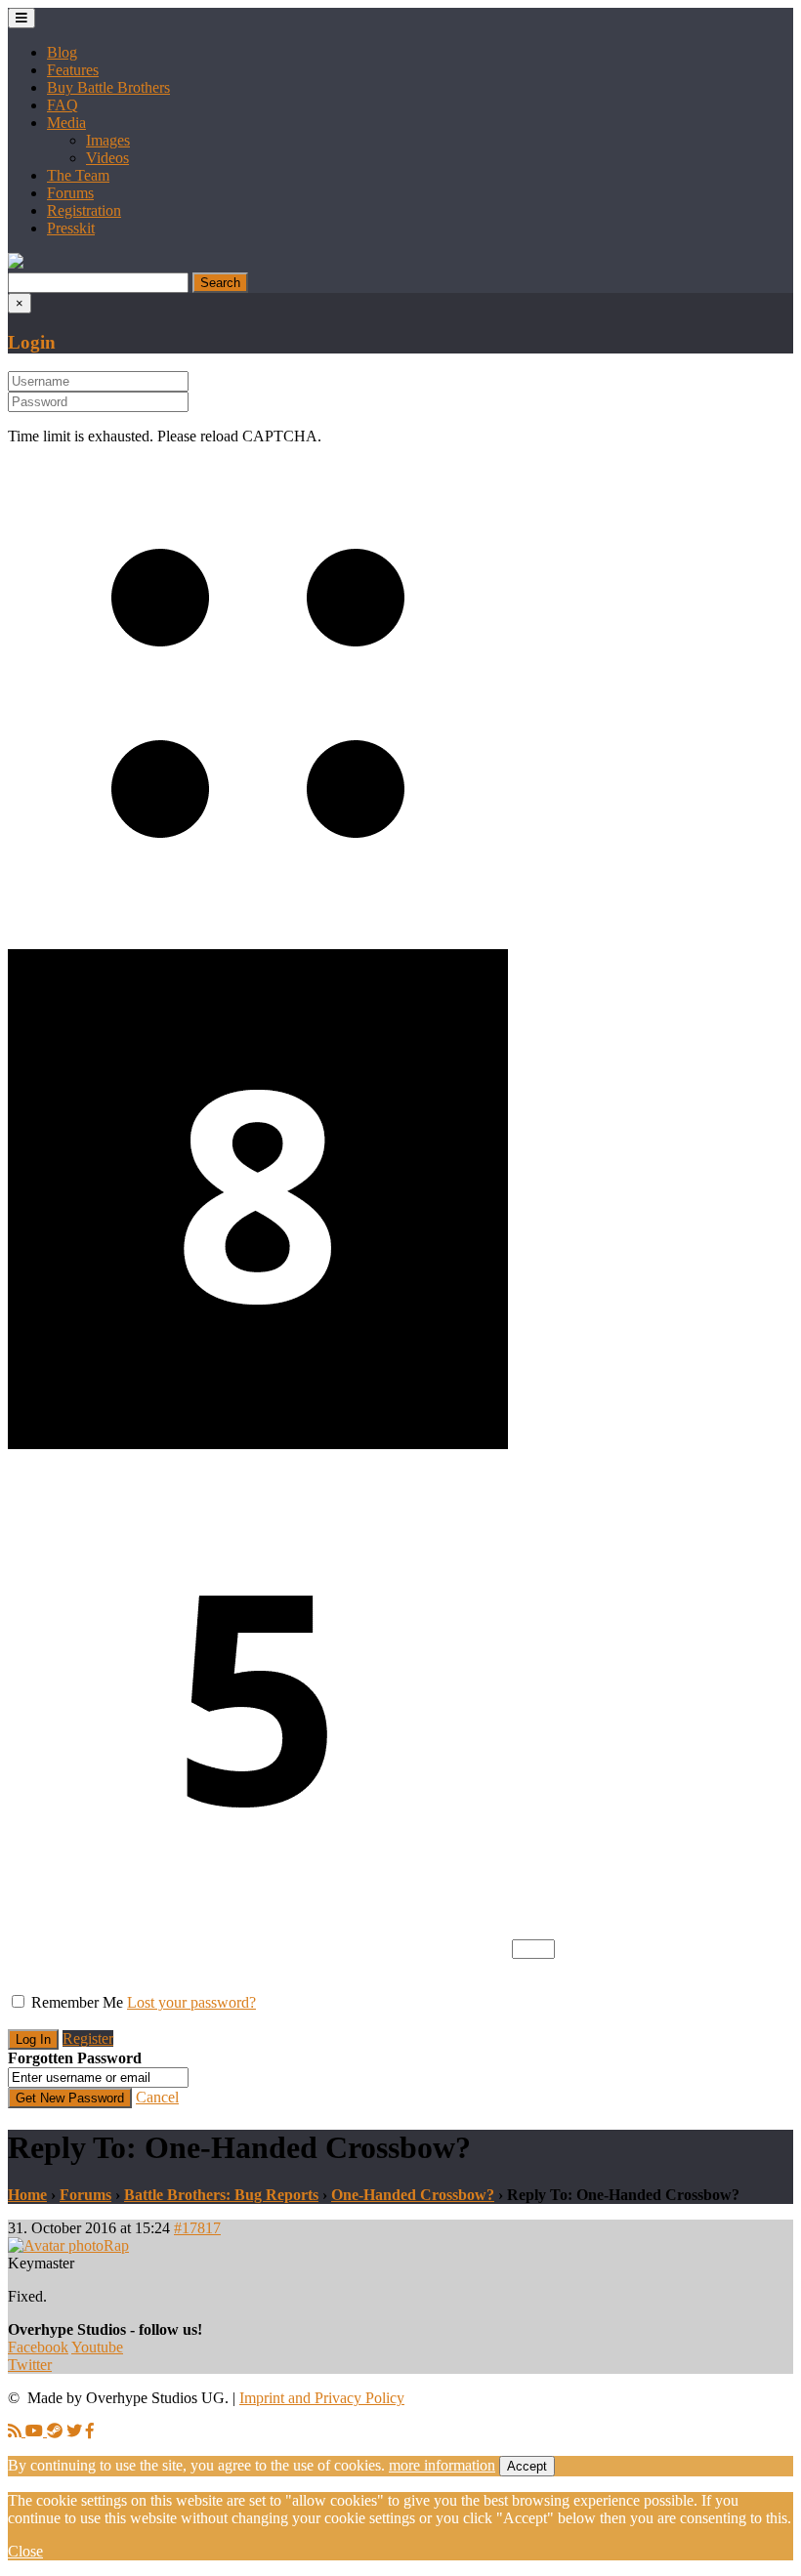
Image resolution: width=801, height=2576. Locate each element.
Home (27, 2195)
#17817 (197, 2228)
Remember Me (77, 2002)
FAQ (63, 105)
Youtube (97, 2347)
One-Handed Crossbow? (413, 2195)
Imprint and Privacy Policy (322, 2398)
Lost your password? (191, 2002)
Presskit (71, 228)
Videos (107, 158)
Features (73, 70)
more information (442, 2465)
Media (66, 123)
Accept (527, 2466)
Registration (84, 210)
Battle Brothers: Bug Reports (221, 2195)
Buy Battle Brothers (108, 87)
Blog (62, 52)
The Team (78, 175)
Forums (70, 193)
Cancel (157, 2097)
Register (88, 2038)
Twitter (30, 2365)
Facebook (38, 2347)
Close (25, 2551)
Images (108, 140)
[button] (16, 263)
